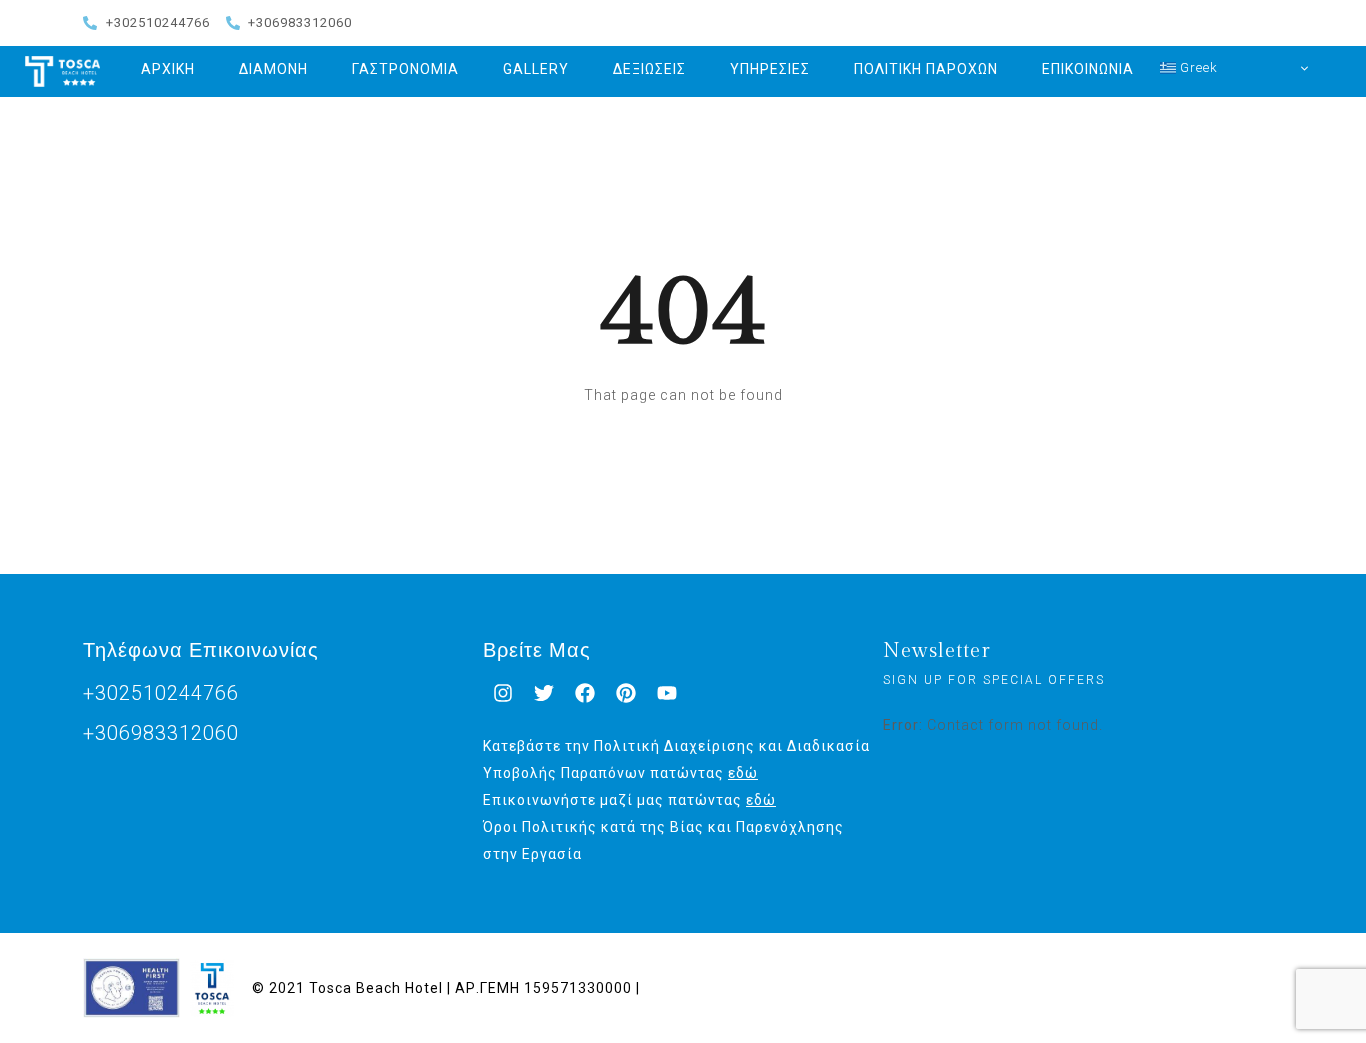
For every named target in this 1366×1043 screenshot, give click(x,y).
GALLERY (536, 69)
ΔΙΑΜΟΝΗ (273, 69)
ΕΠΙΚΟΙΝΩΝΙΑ (1088, 69)
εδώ (743, 773)
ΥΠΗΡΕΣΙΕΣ (770, 69)
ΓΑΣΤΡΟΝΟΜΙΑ (405, 69)
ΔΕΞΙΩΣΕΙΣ (649, 69)
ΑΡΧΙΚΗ (168, 69)
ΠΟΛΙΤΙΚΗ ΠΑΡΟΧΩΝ (926, 69)
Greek (1197, 67)
